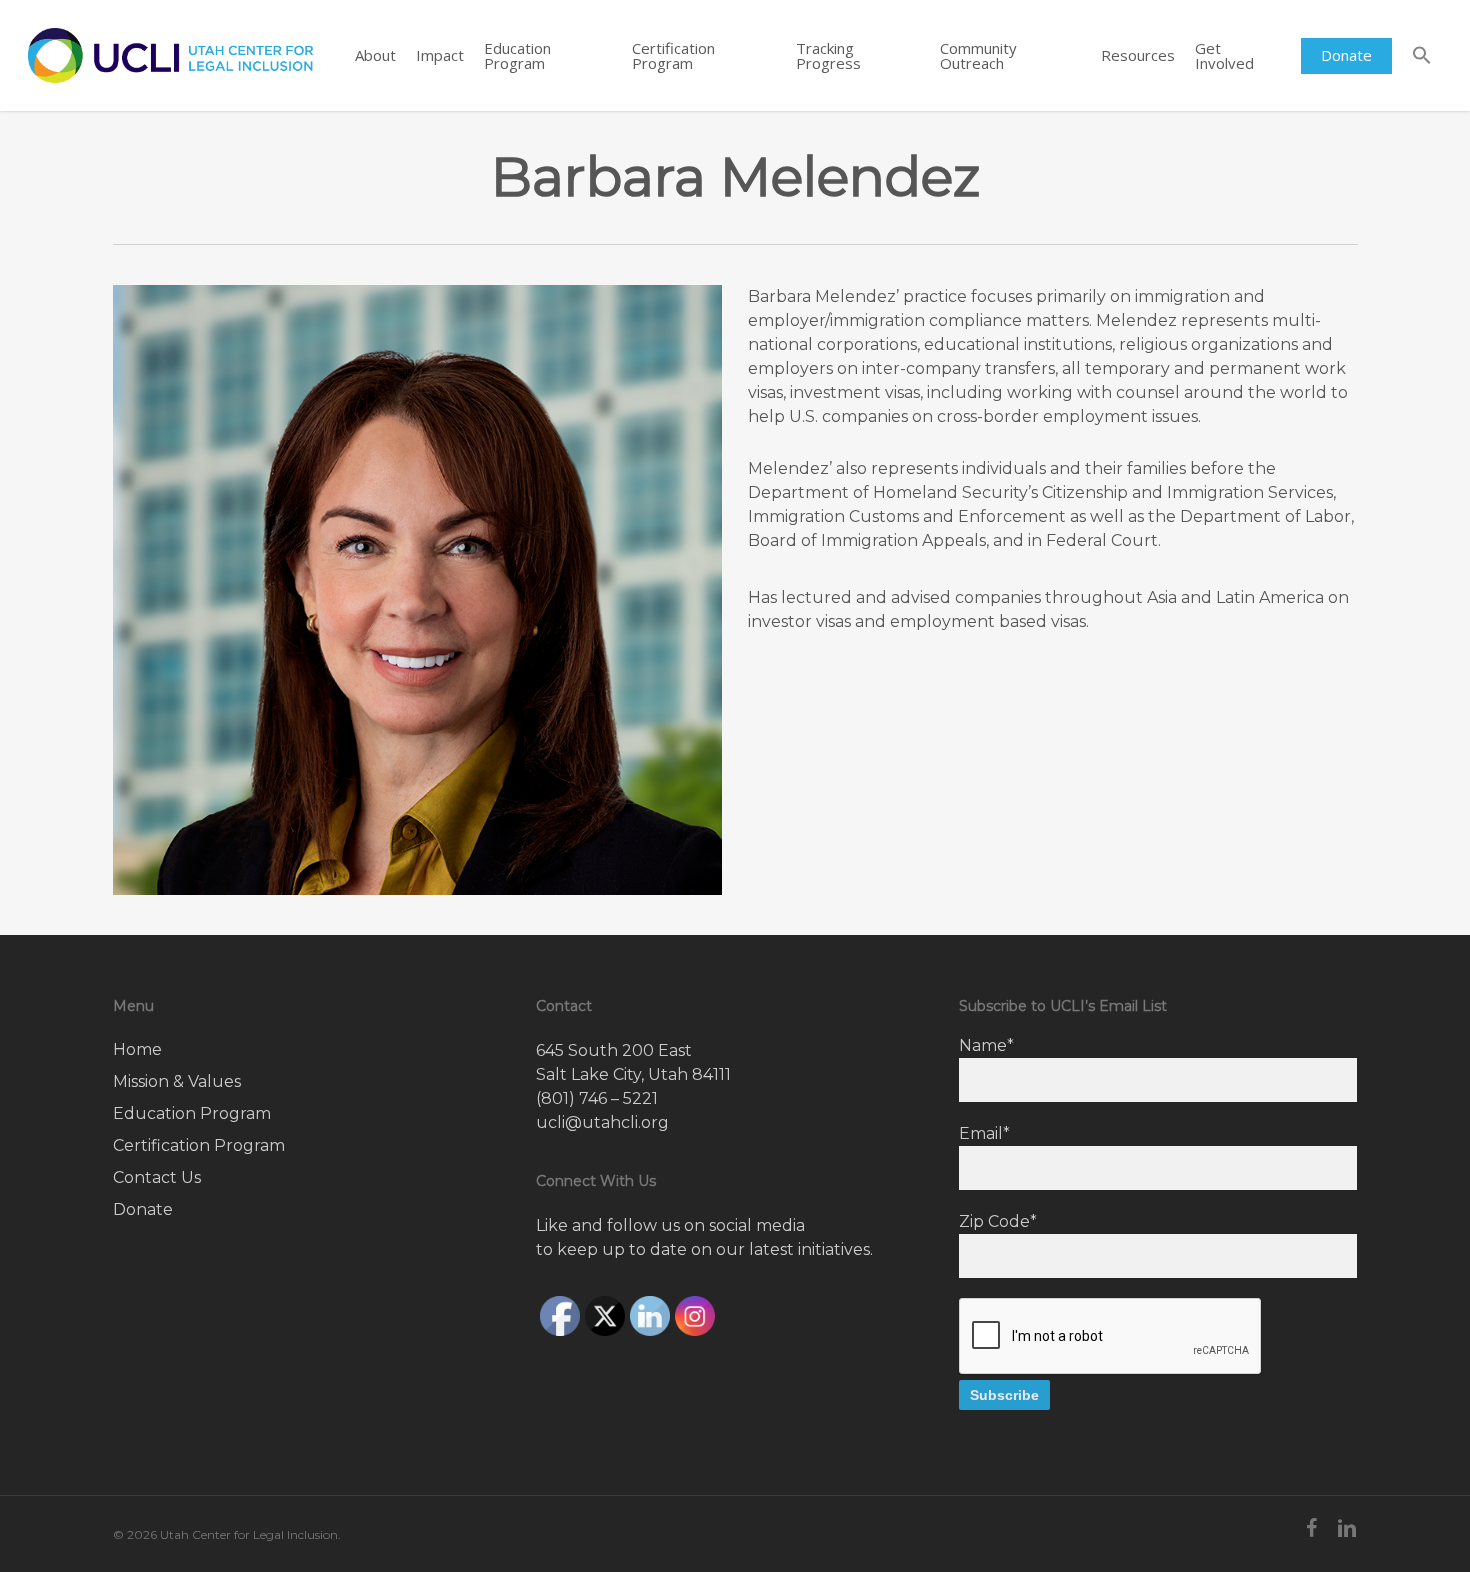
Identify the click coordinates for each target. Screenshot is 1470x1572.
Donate (143, 1209)
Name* (986, 1045)
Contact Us (157, 1177)
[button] (1422, 56)
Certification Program (199, 1145)
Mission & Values (177, 1081)
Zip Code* (998, 1221)
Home (137, 1049)
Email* (984, 1133)
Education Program (192, 1113)
